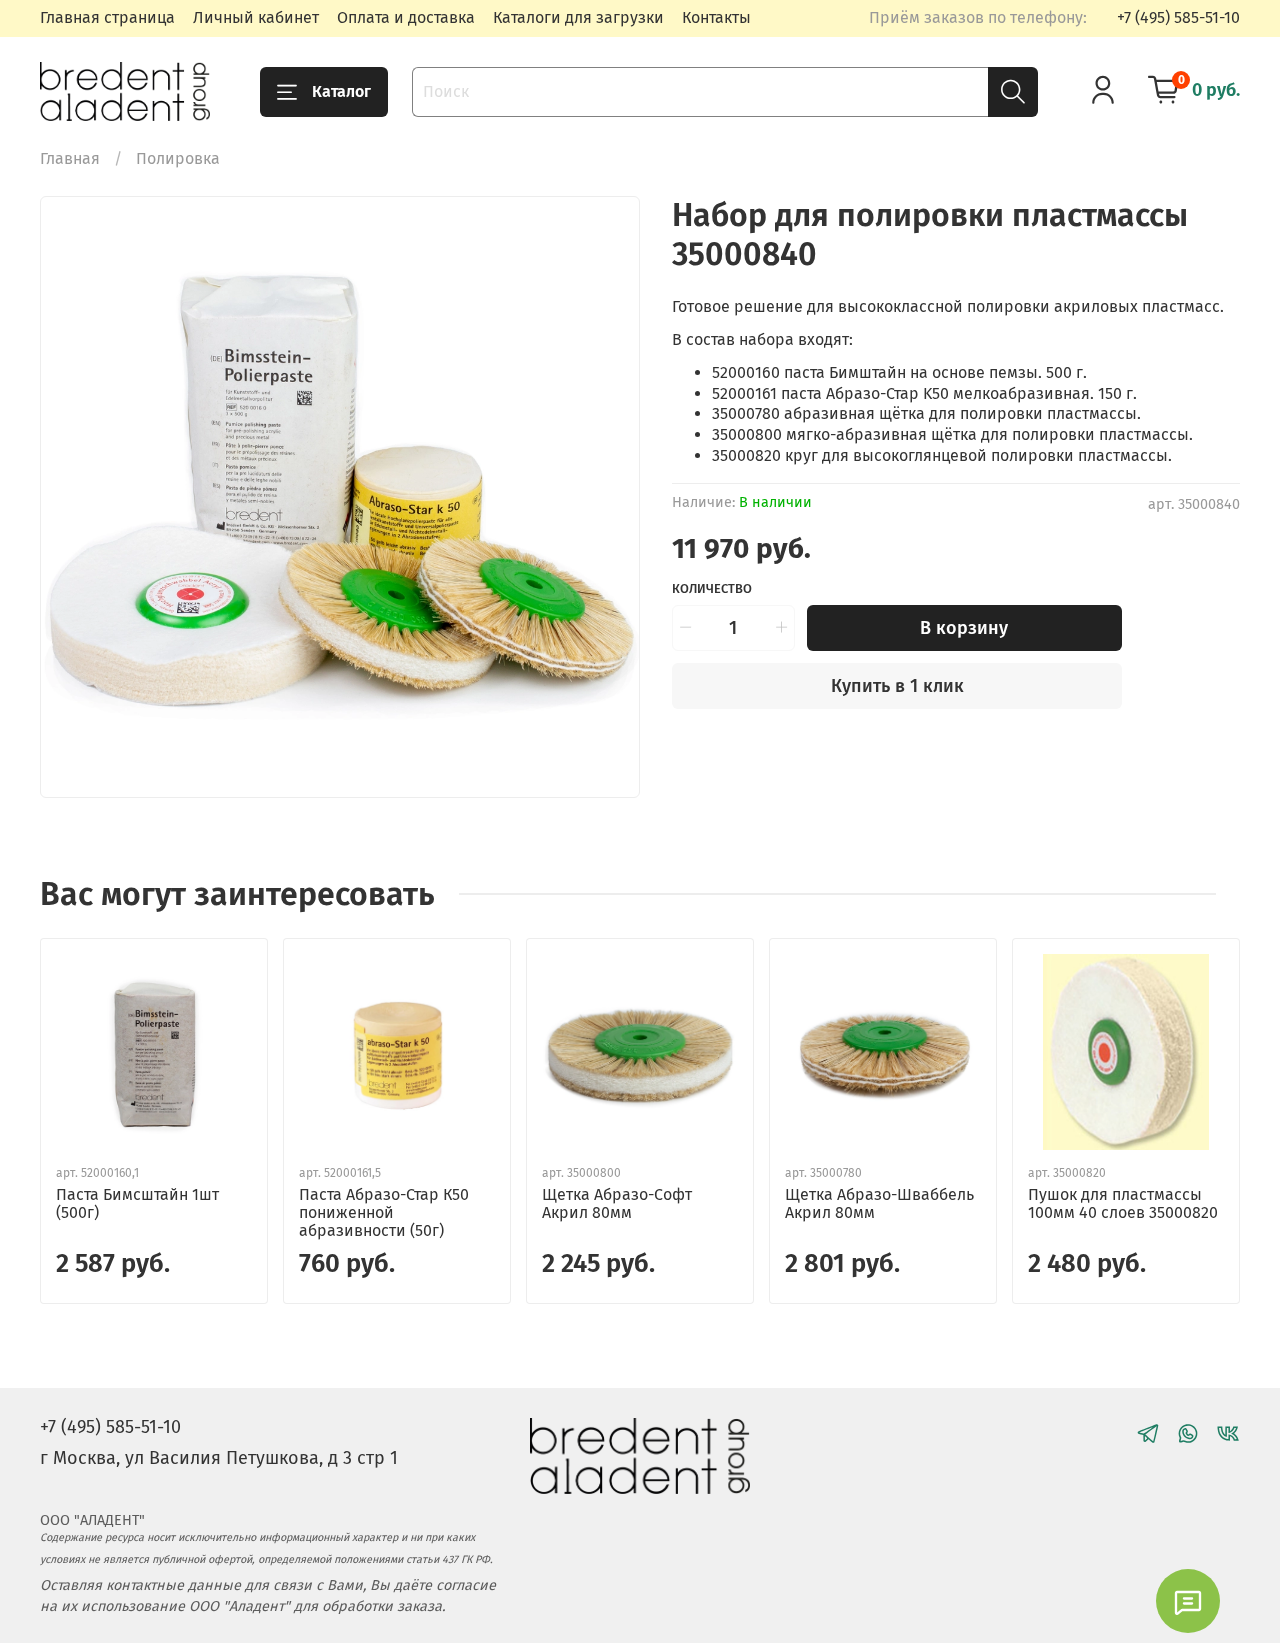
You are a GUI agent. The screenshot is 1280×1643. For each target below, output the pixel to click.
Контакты (716, 17)
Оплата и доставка (406, 17)
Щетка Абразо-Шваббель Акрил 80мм (879, 1203)
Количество (712, 588)
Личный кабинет (256, 17)
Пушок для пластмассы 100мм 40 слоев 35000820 (1123, 1203)
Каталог (341, 91)
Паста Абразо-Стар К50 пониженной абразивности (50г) (384, 1212)
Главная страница (107, 17)
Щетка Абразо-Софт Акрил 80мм (617, 1203)
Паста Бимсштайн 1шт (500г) (137, 1203)
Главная (70, 158)
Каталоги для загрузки (578, 17)
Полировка (178, 158)
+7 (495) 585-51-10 (1178, 17)
